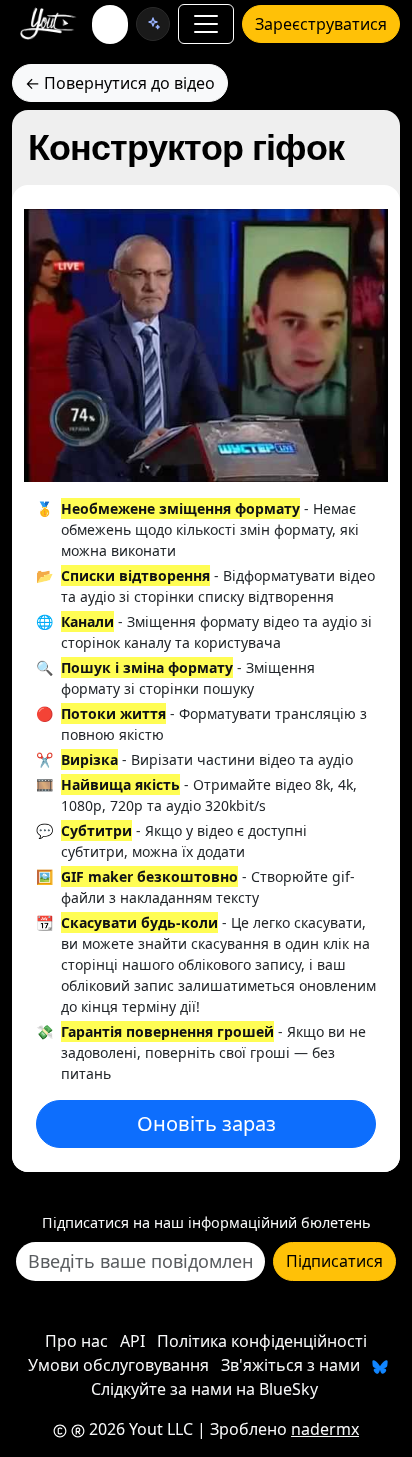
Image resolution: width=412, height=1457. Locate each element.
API (132, 1341)
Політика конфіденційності (262, 1341)
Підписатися (334, 1261)
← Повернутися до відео (120, 83)
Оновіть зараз (206, 1123)
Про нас (76, 1341)
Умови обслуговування (118, 1365)
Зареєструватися (321, 24)
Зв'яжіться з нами (290, 1365)
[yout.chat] (153, 24)
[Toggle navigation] (206, 24)
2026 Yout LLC (139, 1429)
